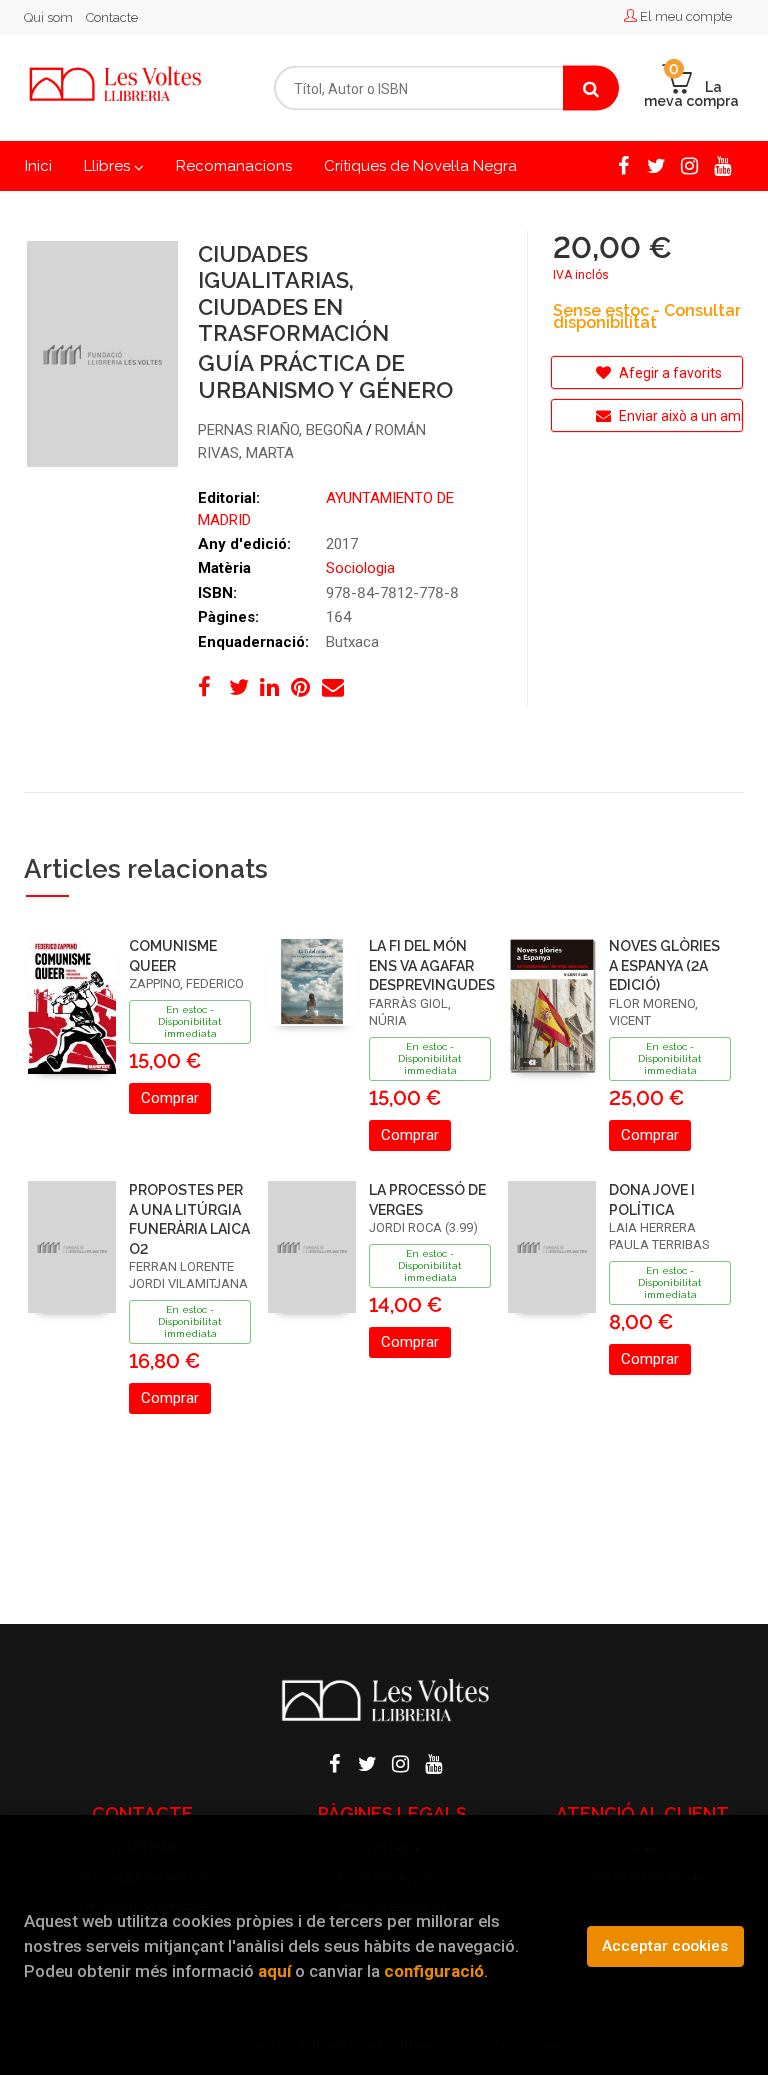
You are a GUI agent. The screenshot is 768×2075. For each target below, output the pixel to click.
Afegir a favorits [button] (669, 373)
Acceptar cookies (665, 1946)
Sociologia (360, 568)
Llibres (109, 166)
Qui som (48, 17)
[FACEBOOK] (623, 164)
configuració (434, 1971)
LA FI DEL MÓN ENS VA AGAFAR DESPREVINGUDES (432, 965)
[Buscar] (591, 88)
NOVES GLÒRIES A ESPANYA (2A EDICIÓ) (664, 965)
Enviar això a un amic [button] (679, 416)
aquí (274, 1971)
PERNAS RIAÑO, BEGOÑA (280, 430)
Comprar (170, 1098)
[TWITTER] (656, 164)
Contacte (112, 17)
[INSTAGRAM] (689, 164)
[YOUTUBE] (722, 164)
